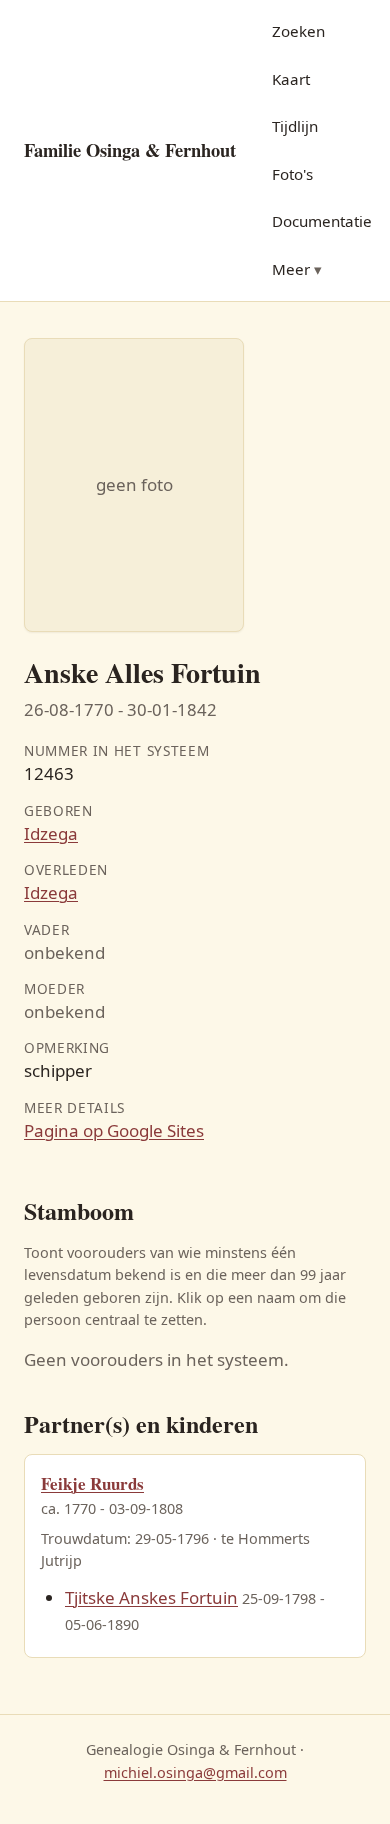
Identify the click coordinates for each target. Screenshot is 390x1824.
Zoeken (298, 31)
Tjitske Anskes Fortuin (151, 1597)
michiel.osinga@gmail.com (195, 1772)
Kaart (291, 79)
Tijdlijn (295, 126)
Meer (291, 269)
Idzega (51, 833)
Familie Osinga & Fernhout (130, 149)
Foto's (292, 174)
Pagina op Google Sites (114, 1130)
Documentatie (322, 221)
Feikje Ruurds (92, 1483)
